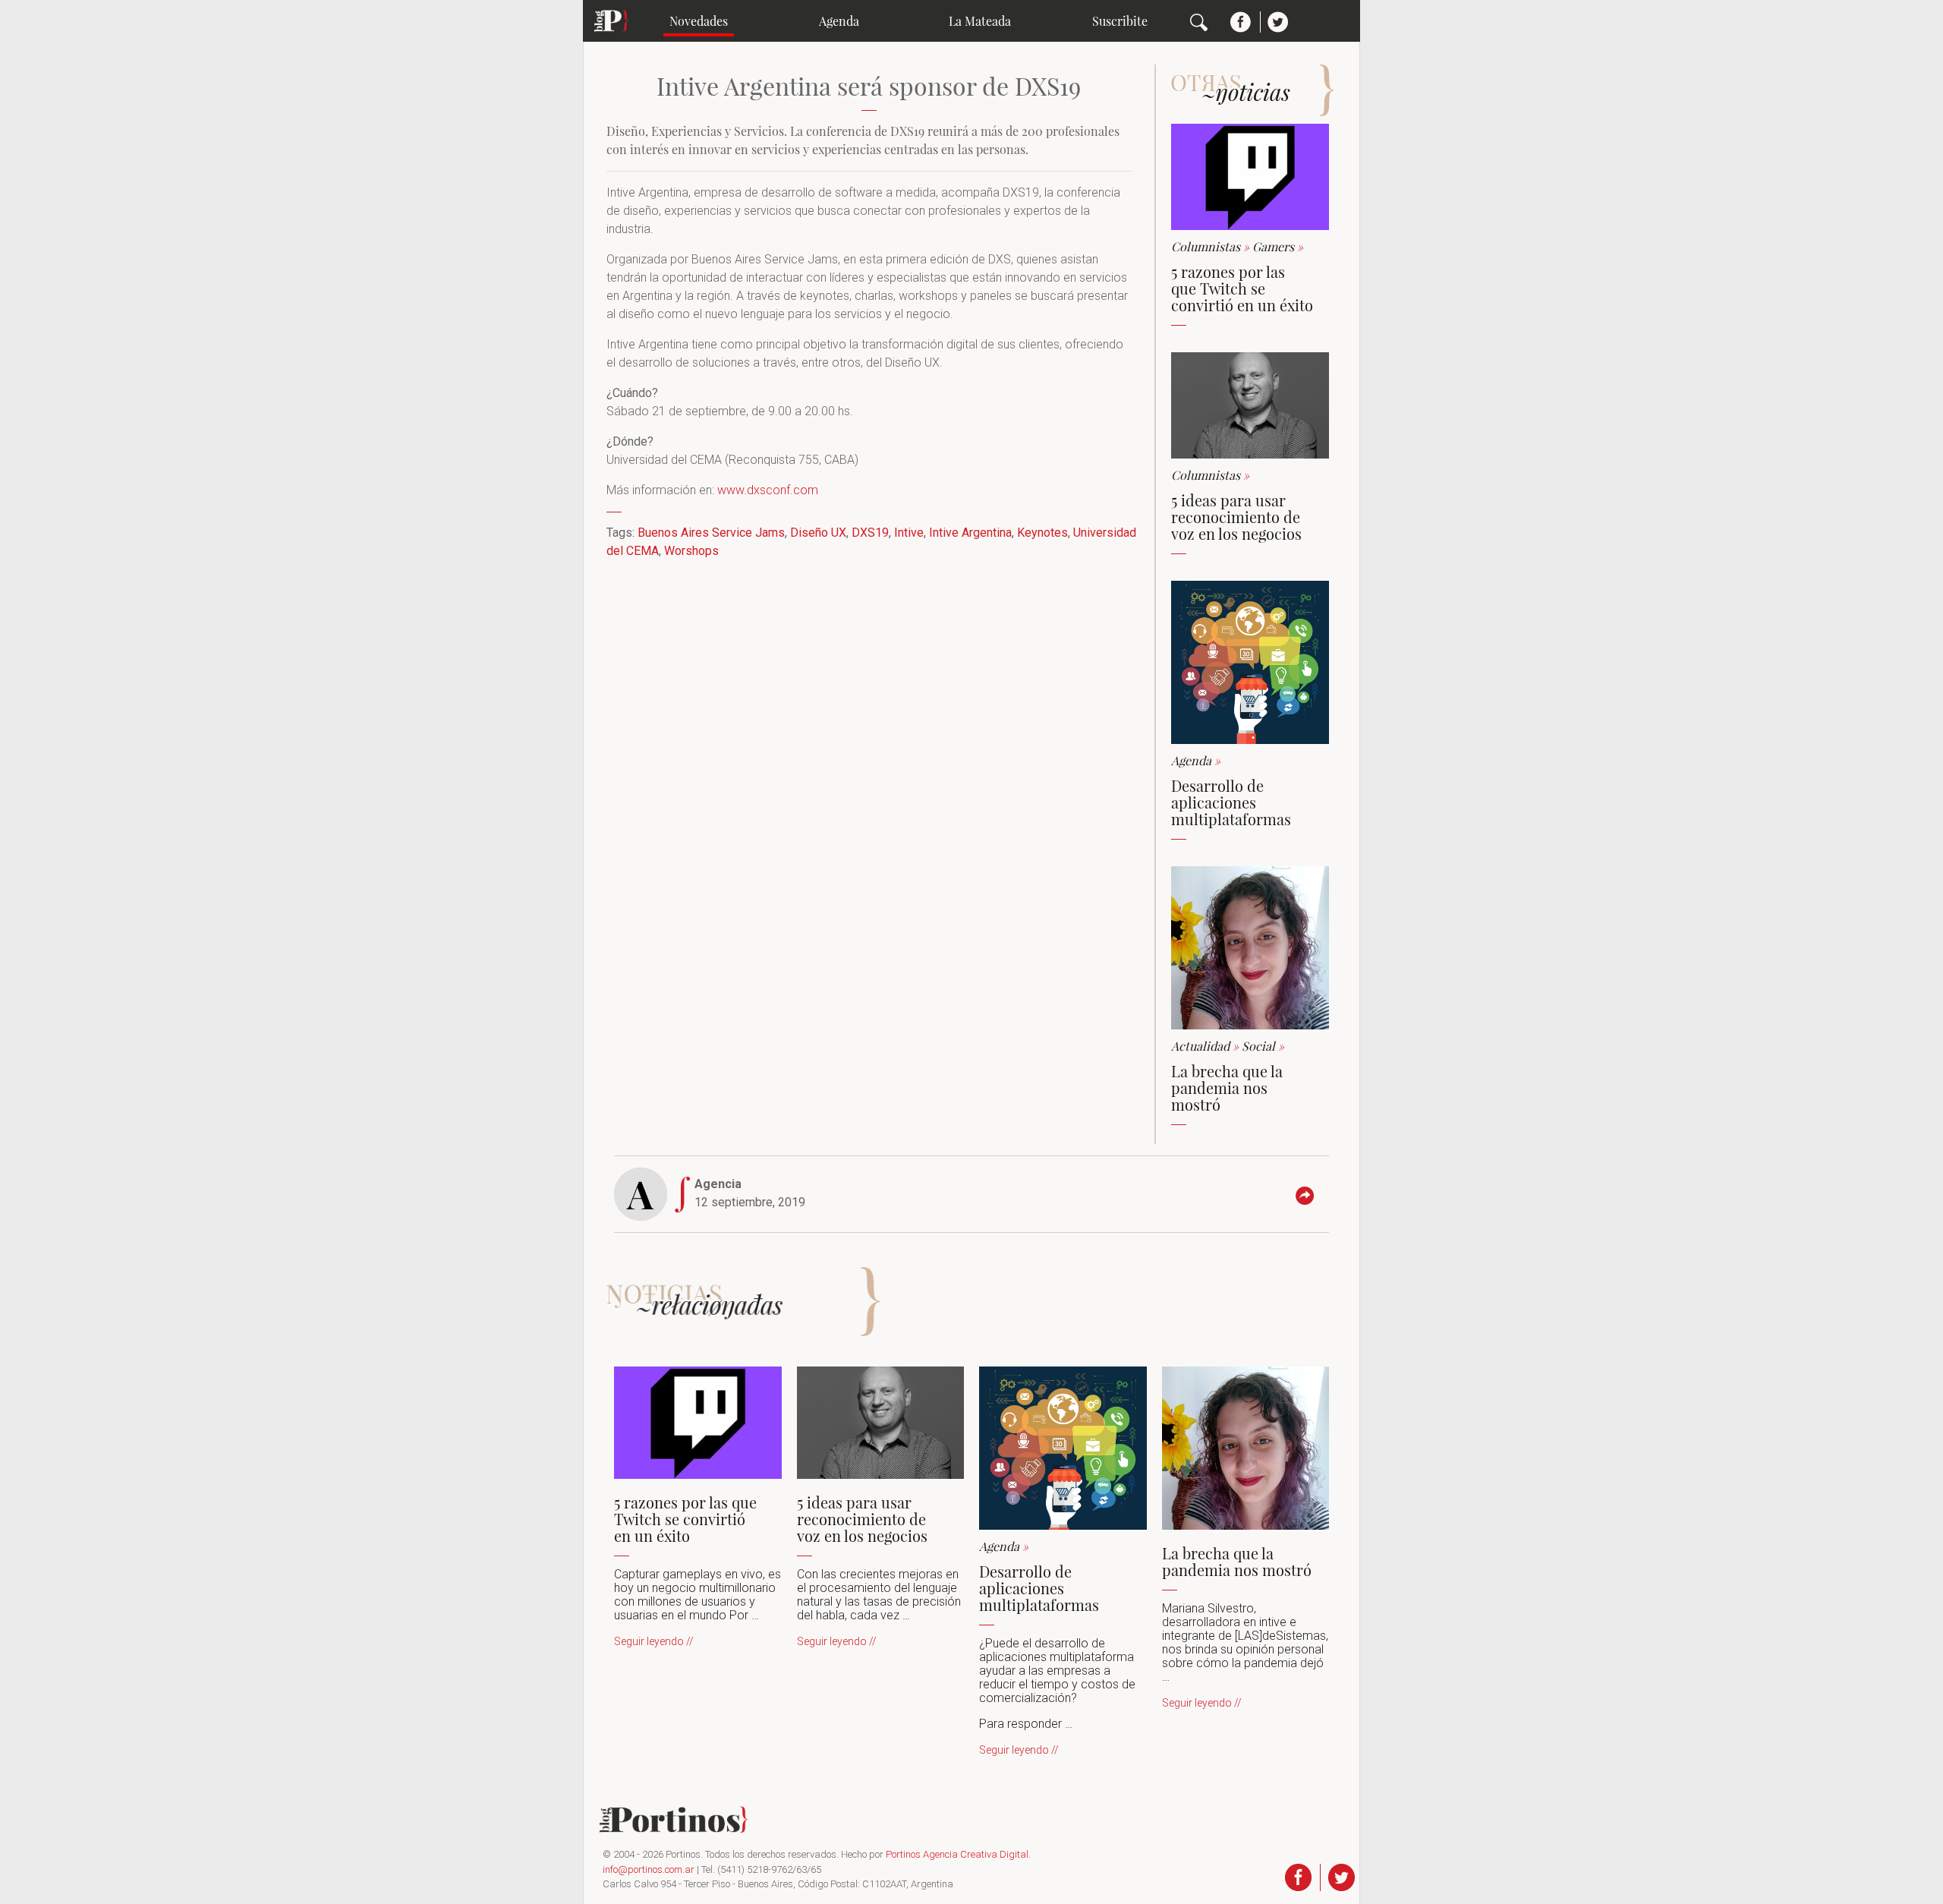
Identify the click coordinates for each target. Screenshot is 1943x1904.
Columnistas (1212, 246)
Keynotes (1042, 533)
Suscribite (1120, 21)
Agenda (839, 21)
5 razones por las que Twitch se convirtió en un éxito (1242, 288)
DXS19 (870, 533)
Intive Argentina (970, 533)
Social (1263, 1046)
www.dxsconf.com (768, 490)
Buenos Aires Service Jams (711, 533)
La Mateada (980, 21)
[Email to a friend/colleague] (1308, 1196)
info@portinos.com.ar (649, 1869)
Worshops (691, 551)
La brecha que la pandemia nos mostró (1227, 1088)
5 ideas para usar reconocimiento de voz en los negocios (1236, 517)
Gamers (1278, 246)
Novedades (699, 21)
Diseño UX (818, 533)
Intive (909, 533)
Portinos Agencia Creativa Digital (957, 1854)
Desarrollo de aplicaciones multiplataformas (1231, 802)
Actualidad (1206, 1046)
